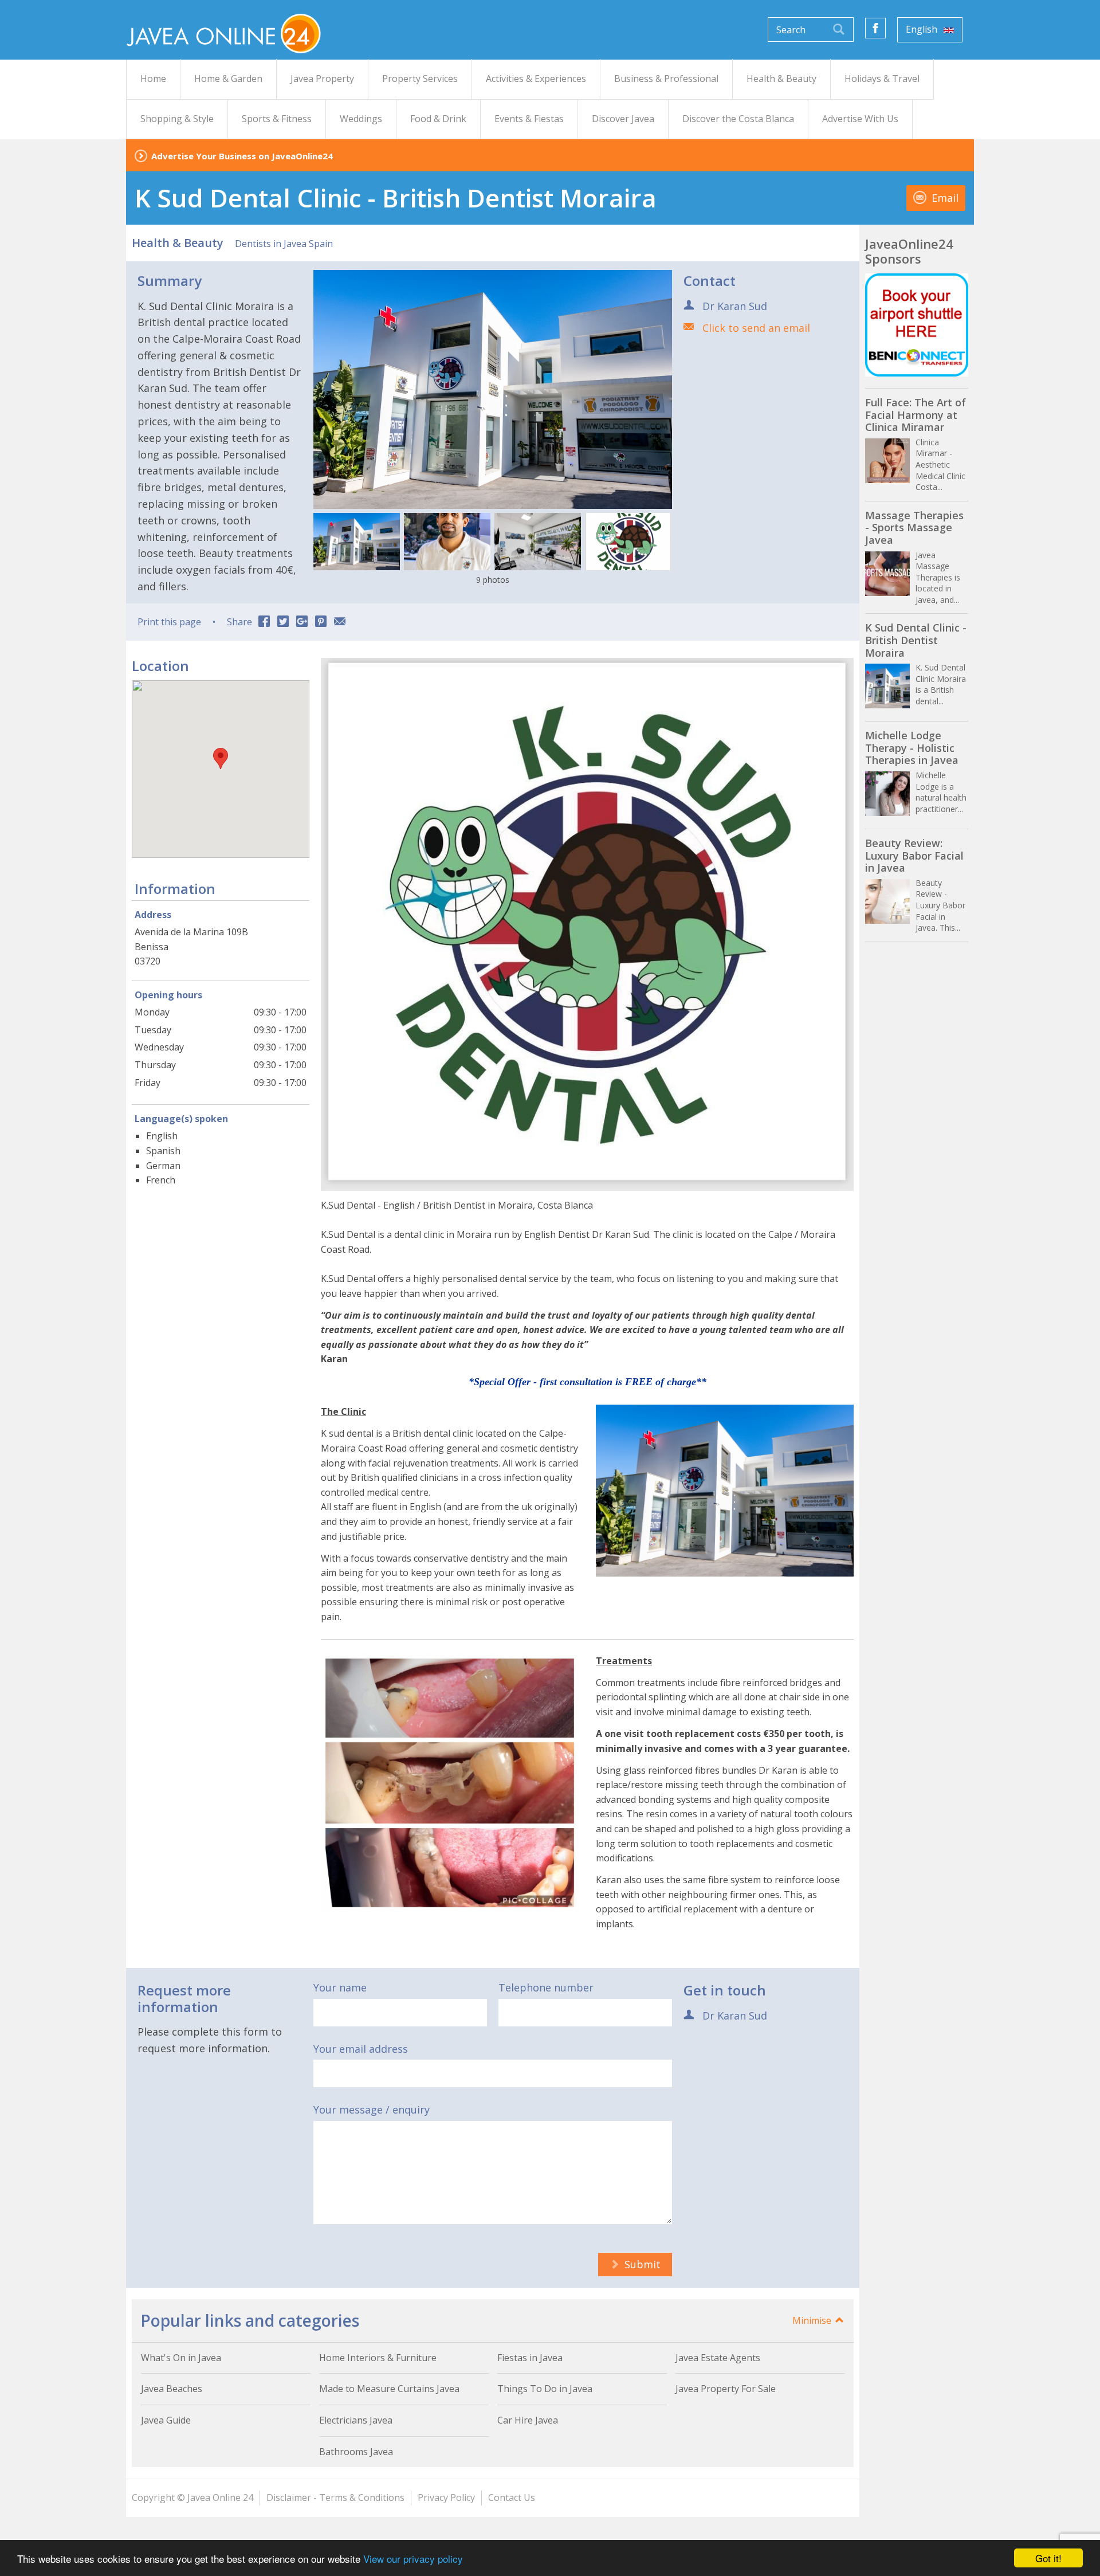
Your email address (361, 2049)
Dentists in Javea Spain (284, 244)
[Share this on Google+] (302, 622)
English (923, 29)
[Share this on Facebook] (264, 622)
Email (944, 198)
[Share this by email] (340, 622)
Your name (340, 1987)
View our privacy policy (413, 2559)
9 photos (493, 580)
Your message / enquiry (372, 2110)
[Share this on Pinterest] (321, 622)
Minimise (813, 2320)
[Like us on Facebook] (875, 28)
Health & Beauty (178, 243)
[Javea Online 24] (223, 33)
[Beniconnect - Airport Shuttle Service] (917, 325)
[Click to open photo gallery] (493, 389)
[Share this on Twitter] (283, 622)
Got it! (1048, 2558)
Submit (641, 2264)
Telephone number (546, 1987)
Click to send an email (756, 328)
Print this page (169, 622)
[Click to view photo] (357, 542)
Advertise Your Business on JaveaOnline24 (242, 156)
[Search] (839, 30)
